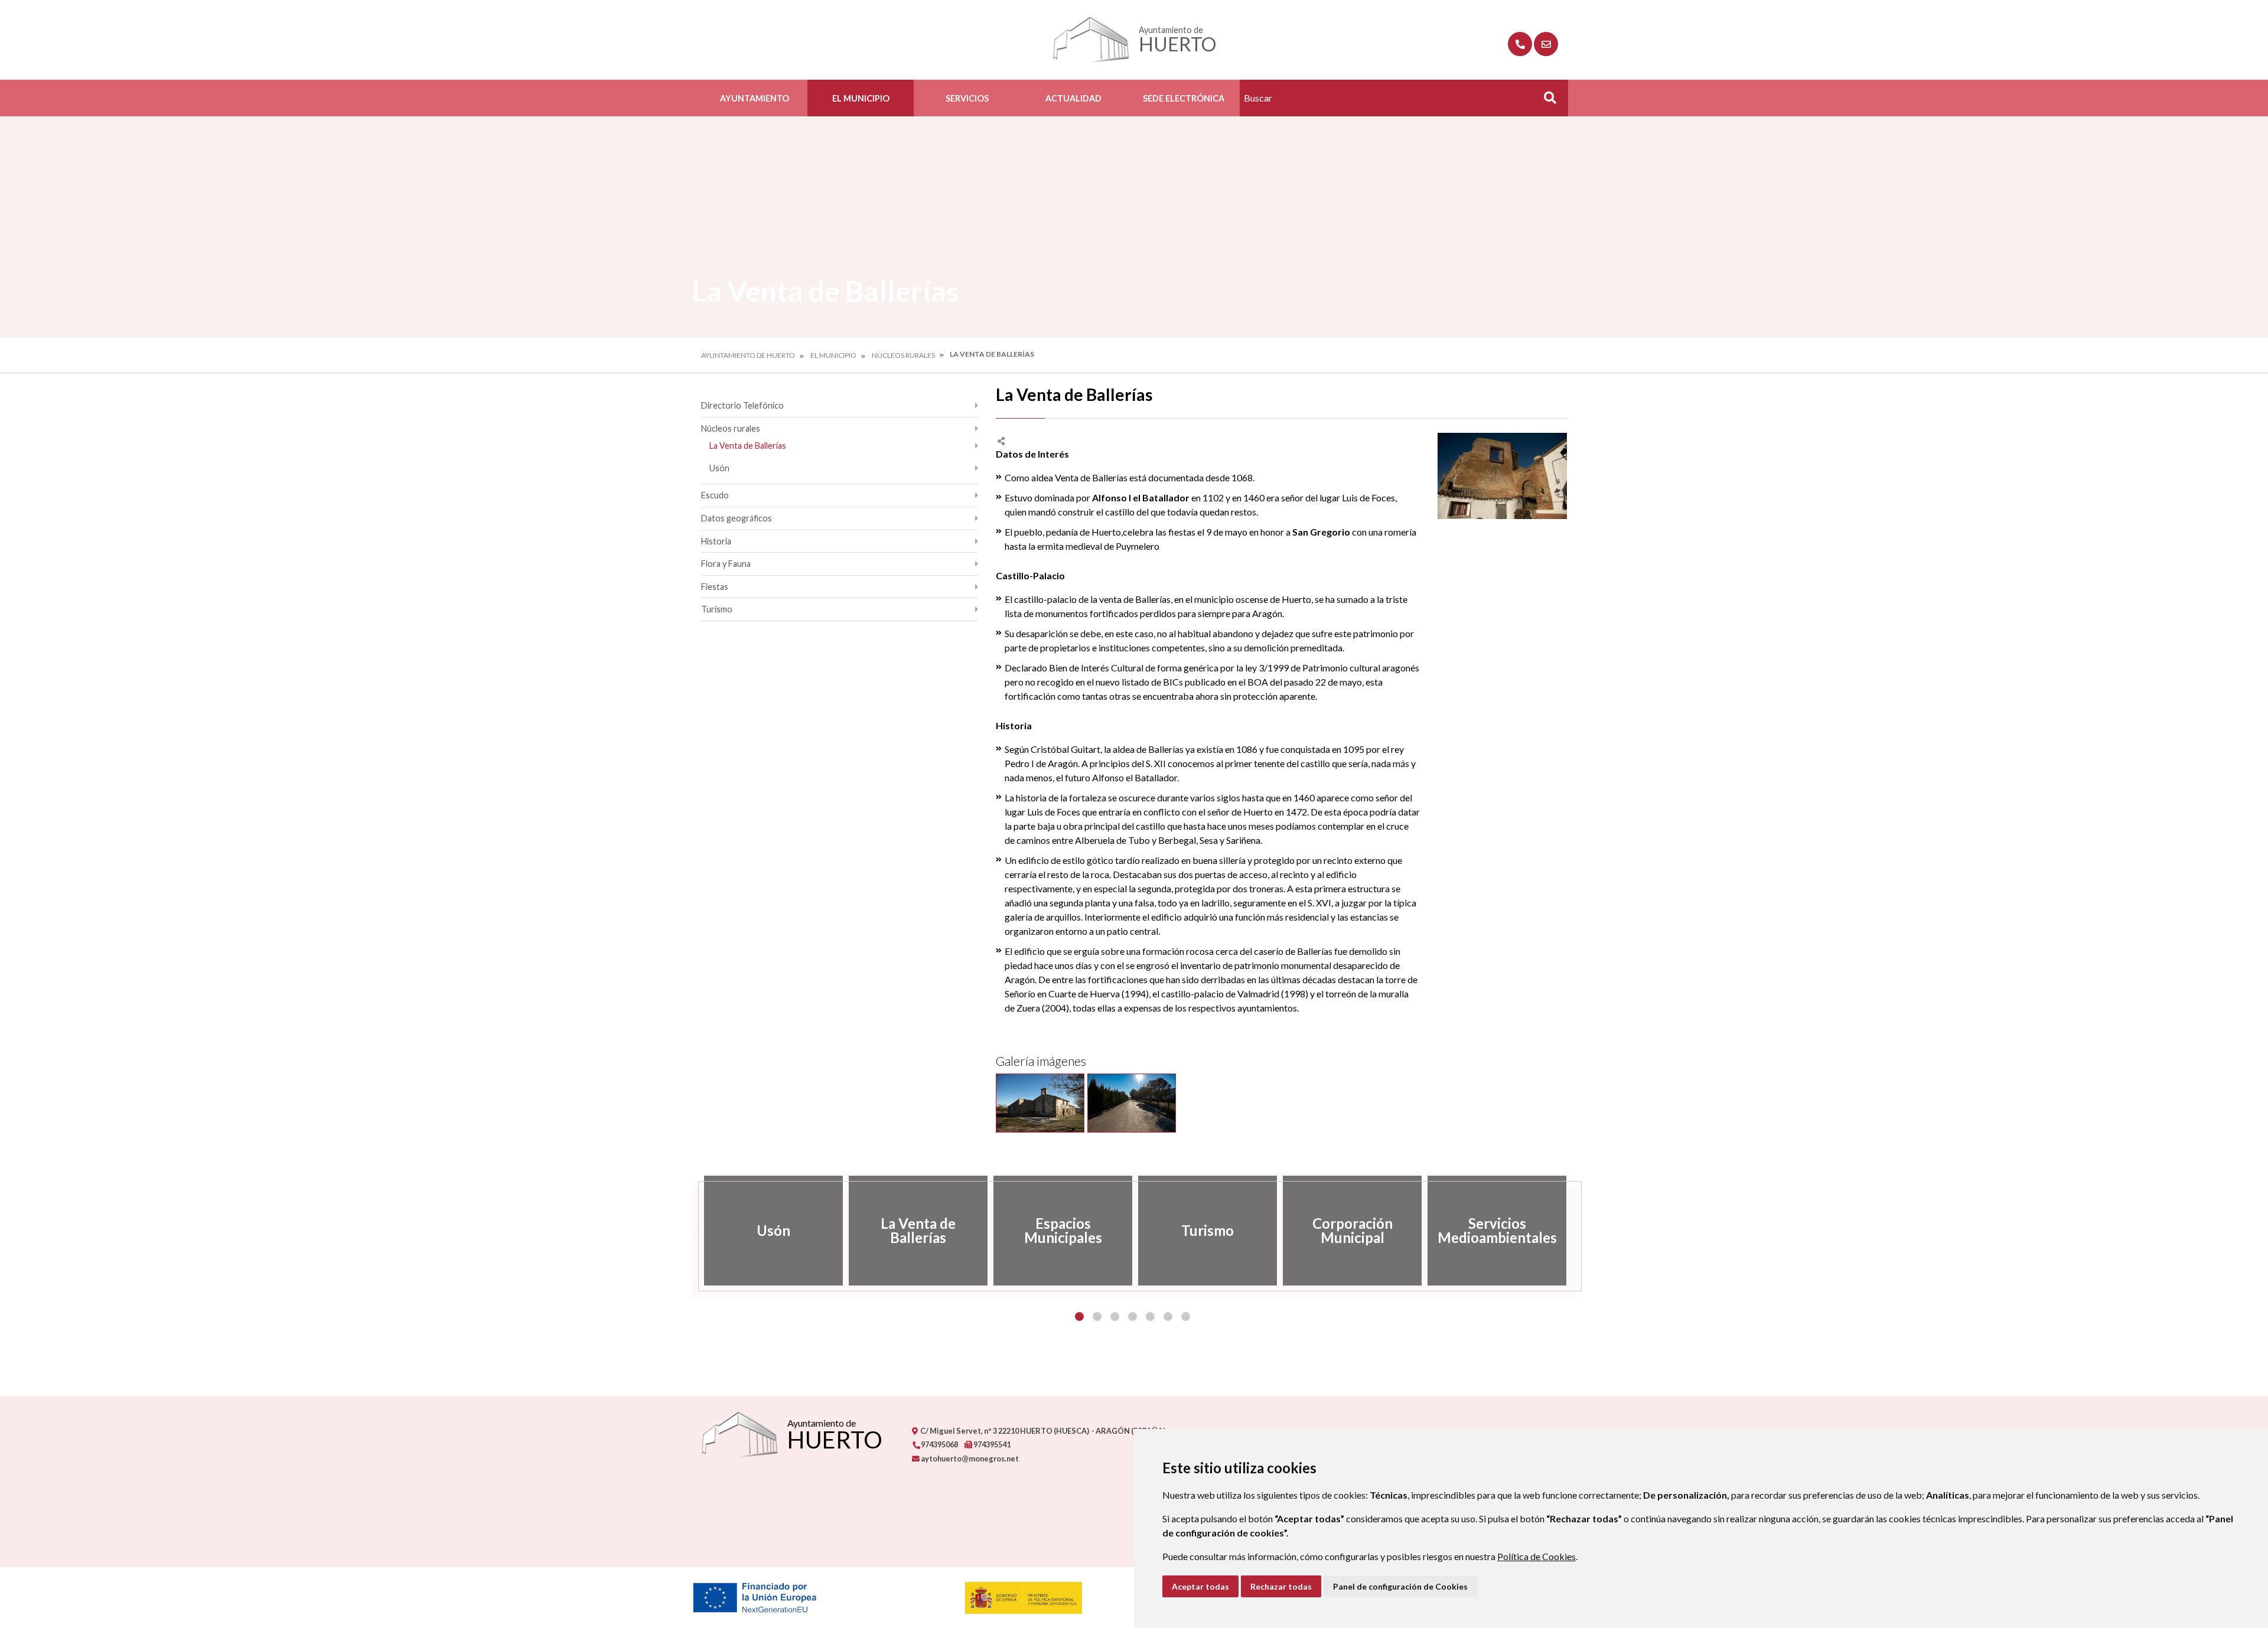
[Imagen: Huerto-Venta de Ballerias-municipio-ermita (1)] (1040, 1103)
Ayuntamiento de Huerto (748, 355)
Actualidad (1073, 98)
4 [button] (1133, 1317)
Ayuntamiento (755, 98)
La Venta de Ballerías (748, 446)
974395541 (991, 1444)
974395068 (939, 1444)
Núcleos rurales (903, 355)
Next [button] (1576, 1231)
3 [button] (1115, 1317)
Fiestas (715, 587)
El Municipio (861, 98)
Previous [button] (692, 1231)
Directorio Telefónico (742, 405)
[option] (773, 1231)
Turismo (717, 609)
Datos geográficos (737, 518)
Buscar (1546, 101)
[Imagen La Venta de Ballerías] (1502, 476)
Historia (716, 541)
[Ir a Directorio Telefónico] (1520, 44)
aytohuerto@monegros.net (969, 1459)
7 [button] (1186, 1317)
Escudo (715, 495)
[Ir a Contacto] (1546, 44)
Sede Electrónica (1184, 98)
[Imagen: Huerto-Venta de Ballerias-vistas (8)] (1132, 1103)
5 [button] (1150, 1317)
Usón (719, 468)
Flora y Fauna (726, 564)
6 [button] (1168, 1317)
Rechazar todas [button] (1281, 1586)
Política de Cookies (1537, 1556)
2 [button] (1097, 1317)
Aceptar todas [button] (1200, 1586)
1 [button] (1079, 1317)
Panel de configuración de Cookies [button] (1400, 1586)
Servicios (967, 98)
